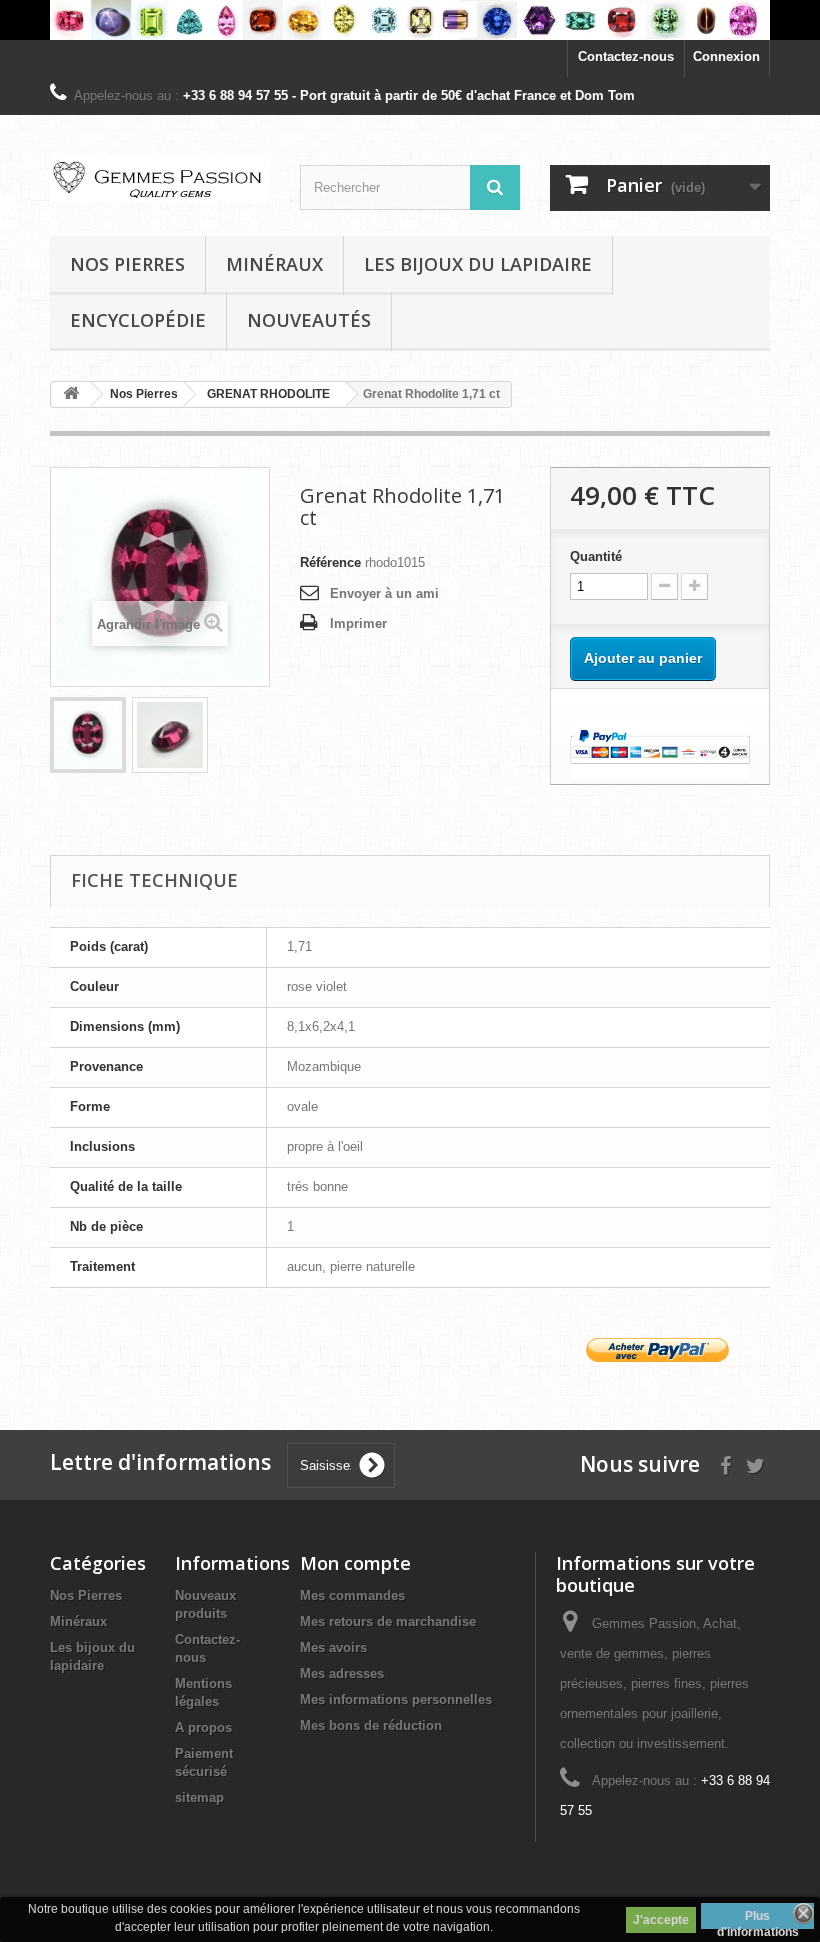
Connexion (726, 56)
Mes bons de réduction (371, 1725)
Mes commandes (352, 1595)
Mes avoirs (333, 1647)
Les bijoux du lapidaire (478, 264)
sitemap (199, 1797)
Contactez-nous (626, 56)
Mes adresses (342, 1673)
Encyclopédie (138, 320)
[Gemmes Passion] (160, 179)
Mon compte (355, 1563)
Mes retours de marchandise (388, 1621)
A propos (203, 1727)
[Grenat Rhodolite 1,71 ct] (88, 735)
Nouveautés (309, 320)
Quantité (596, 556)
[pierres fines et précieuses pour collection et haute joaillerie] (410, 20)
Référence (330, 562)
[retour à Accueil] (71, 394)
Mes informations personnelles (396, 1699)
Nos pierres (127, 264)
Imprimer (358, 623)
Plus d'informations (758, 1919)
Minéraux (274, 264)
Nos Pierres (86, 1595)
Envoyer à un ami (384, 593)
